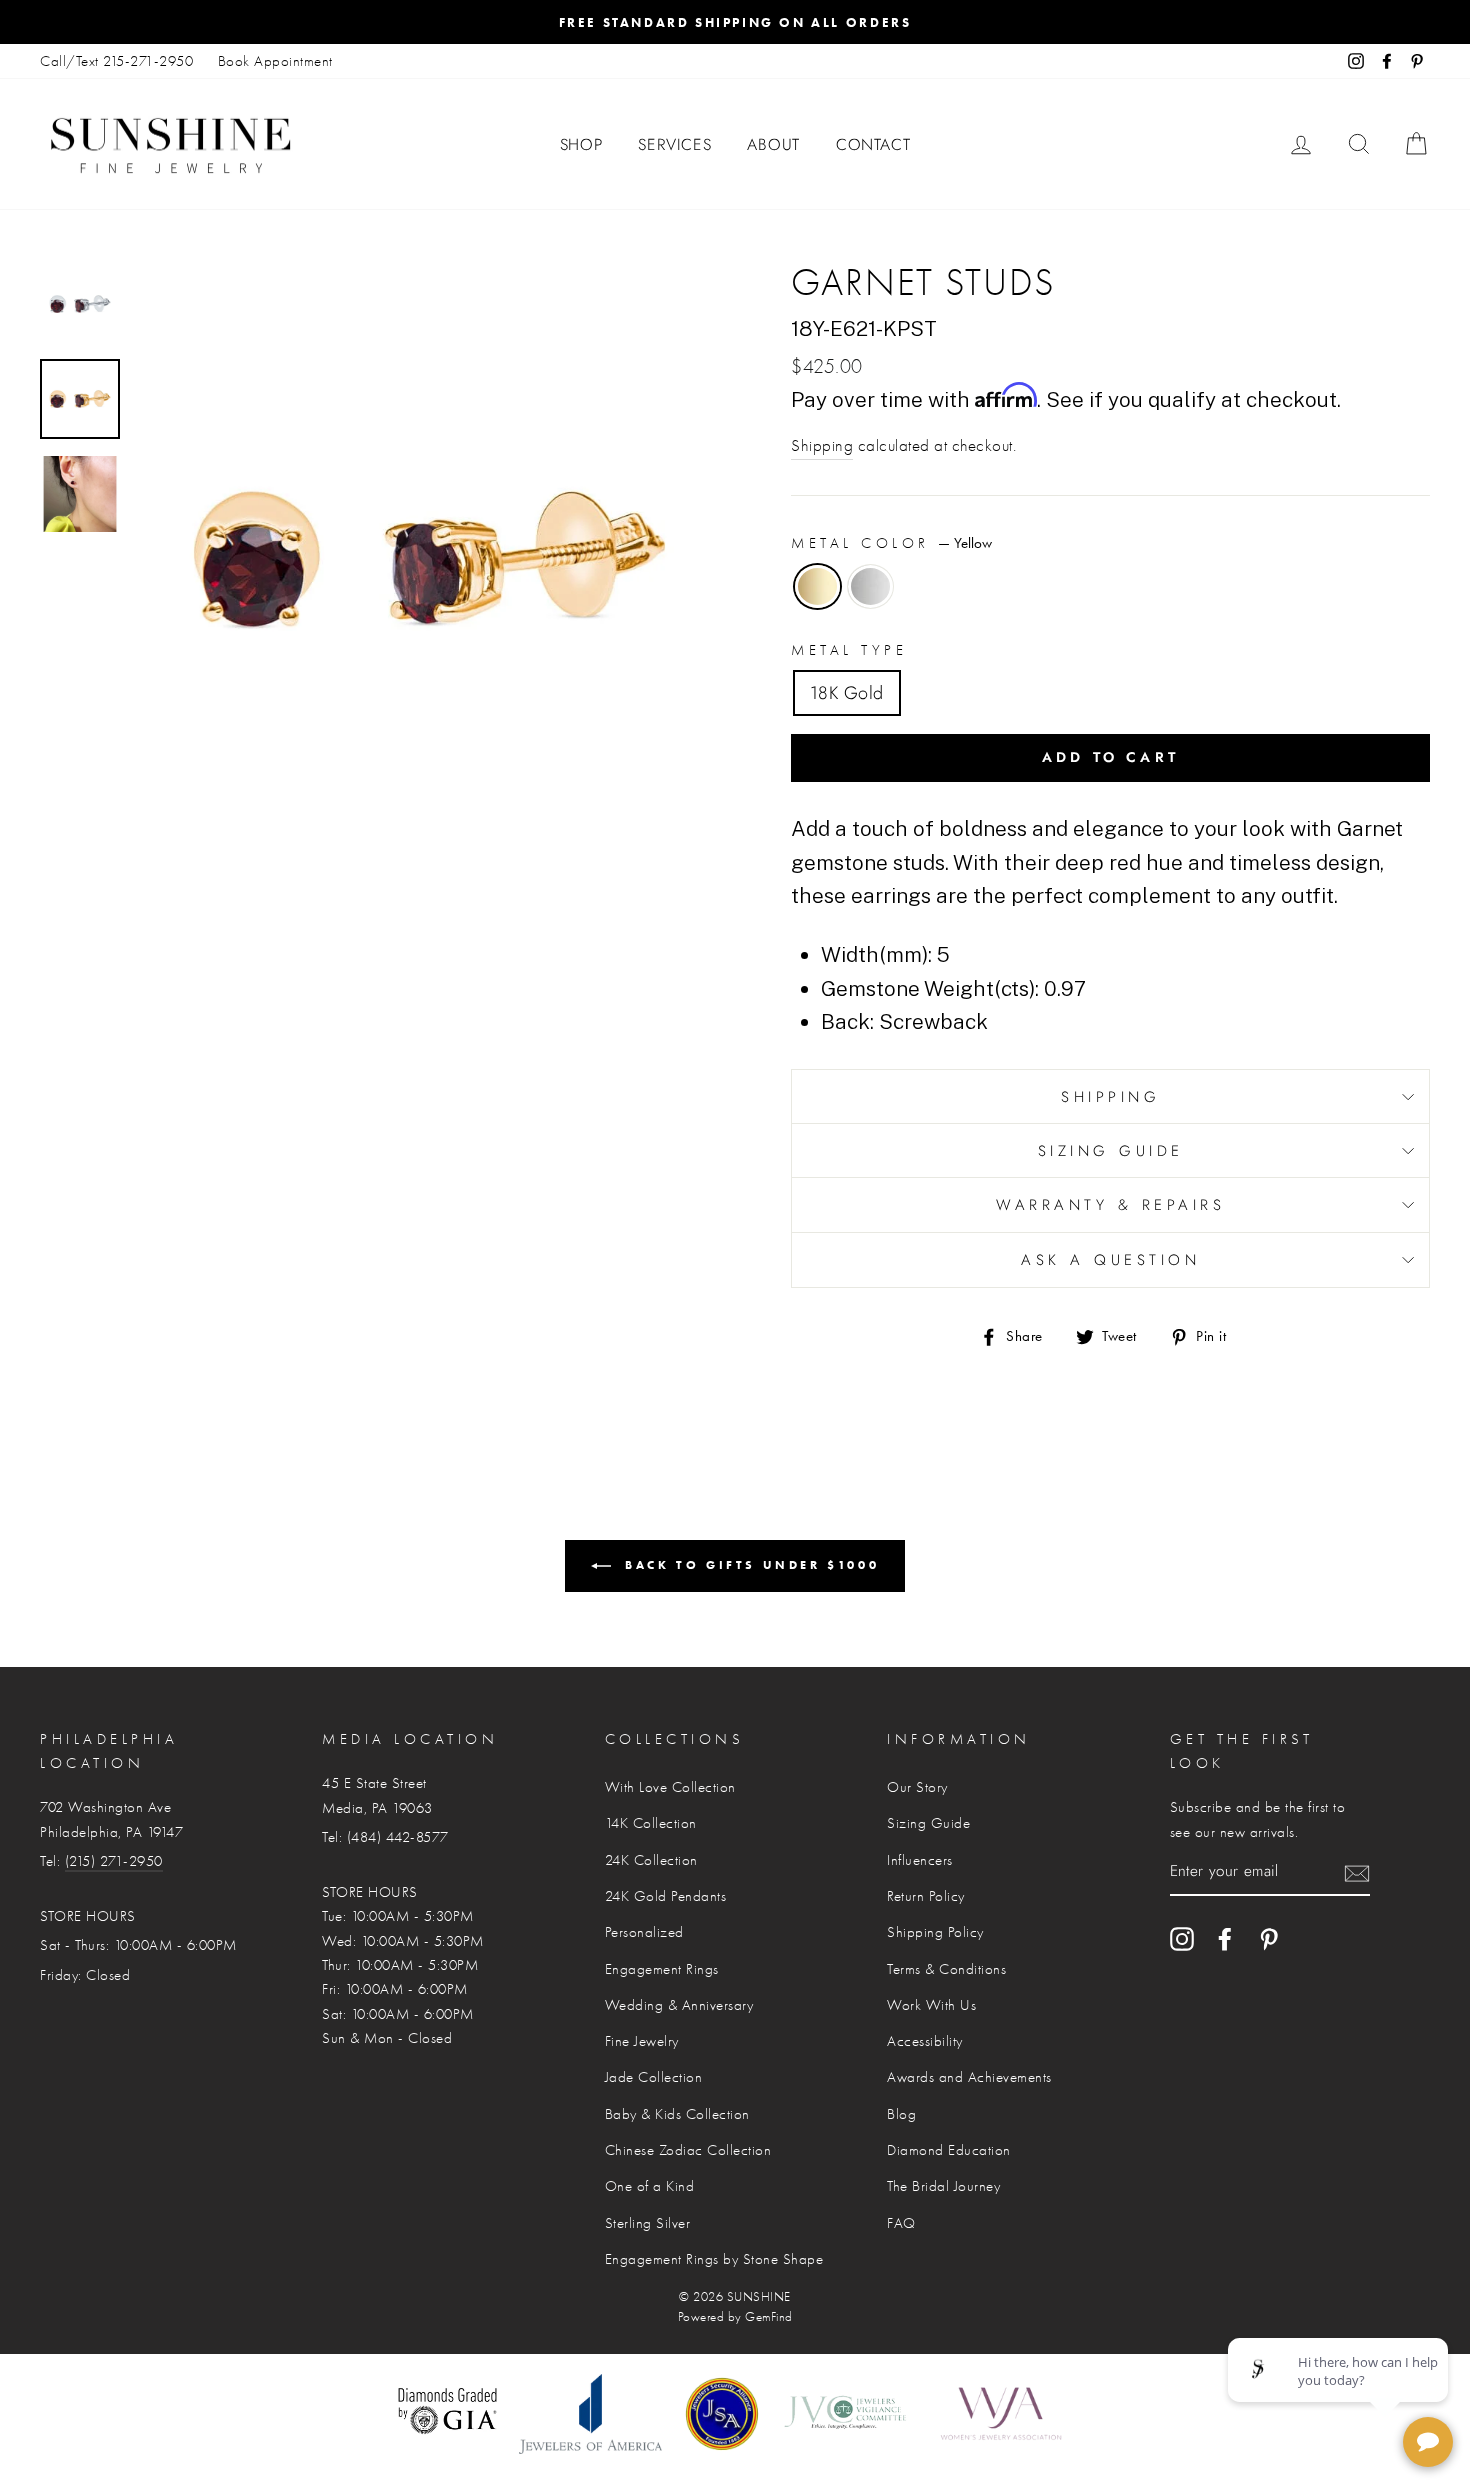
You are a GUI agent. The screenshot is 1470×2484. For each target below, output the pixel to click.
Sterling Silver (648, 2223)
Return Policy (926, 1896)
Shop (581, 144)
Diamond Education (949, 2150)
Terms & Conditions (946, 1969)
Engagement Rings (662, 1969)
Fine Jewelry (642, 2041)
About (773, 144)
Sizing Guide (1111, 1151)
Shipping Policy (935, 1932)
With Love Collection (670, 1787)
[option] (735, 22)
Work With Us (931, 2005)
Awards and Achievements (969, 2077)
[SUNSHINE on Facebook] (1225, 1939)
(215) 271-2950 (114, 1861)
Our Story (917, 1787)
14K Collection (651, 1823)
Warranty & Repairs (1110, 1205)
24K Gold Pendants (666, 1896)
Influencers (920, 1860)
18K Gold (847, 693)
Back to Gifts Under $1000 (749, 1564)
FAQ (901, 2223)
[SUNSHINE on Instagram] (1182, 1939)
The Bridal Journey (943, 2186)
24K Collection (651, 1860)
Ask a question (1110, 1260)
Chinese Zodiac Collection (688, 2150)
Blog (901, 2114)
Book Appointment (275, 61)
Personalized (644, 1932)
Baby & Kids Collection (677, 2114)
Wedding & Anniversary (679, 2005)
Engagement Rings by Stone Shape (714, 2259)
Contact (873, 144)
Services (674, 144)
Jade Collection (654, 2077)
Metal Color (891, 543)
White (870, 586)
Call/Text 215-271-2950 (116, 61)
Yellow (817, 586)
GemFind (769, 2317)
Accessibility (925, 2041)
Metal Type (849, 650)
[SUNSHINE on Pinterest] (1269, 1939)
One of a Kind (650, 2186)
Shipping (822, 445)
